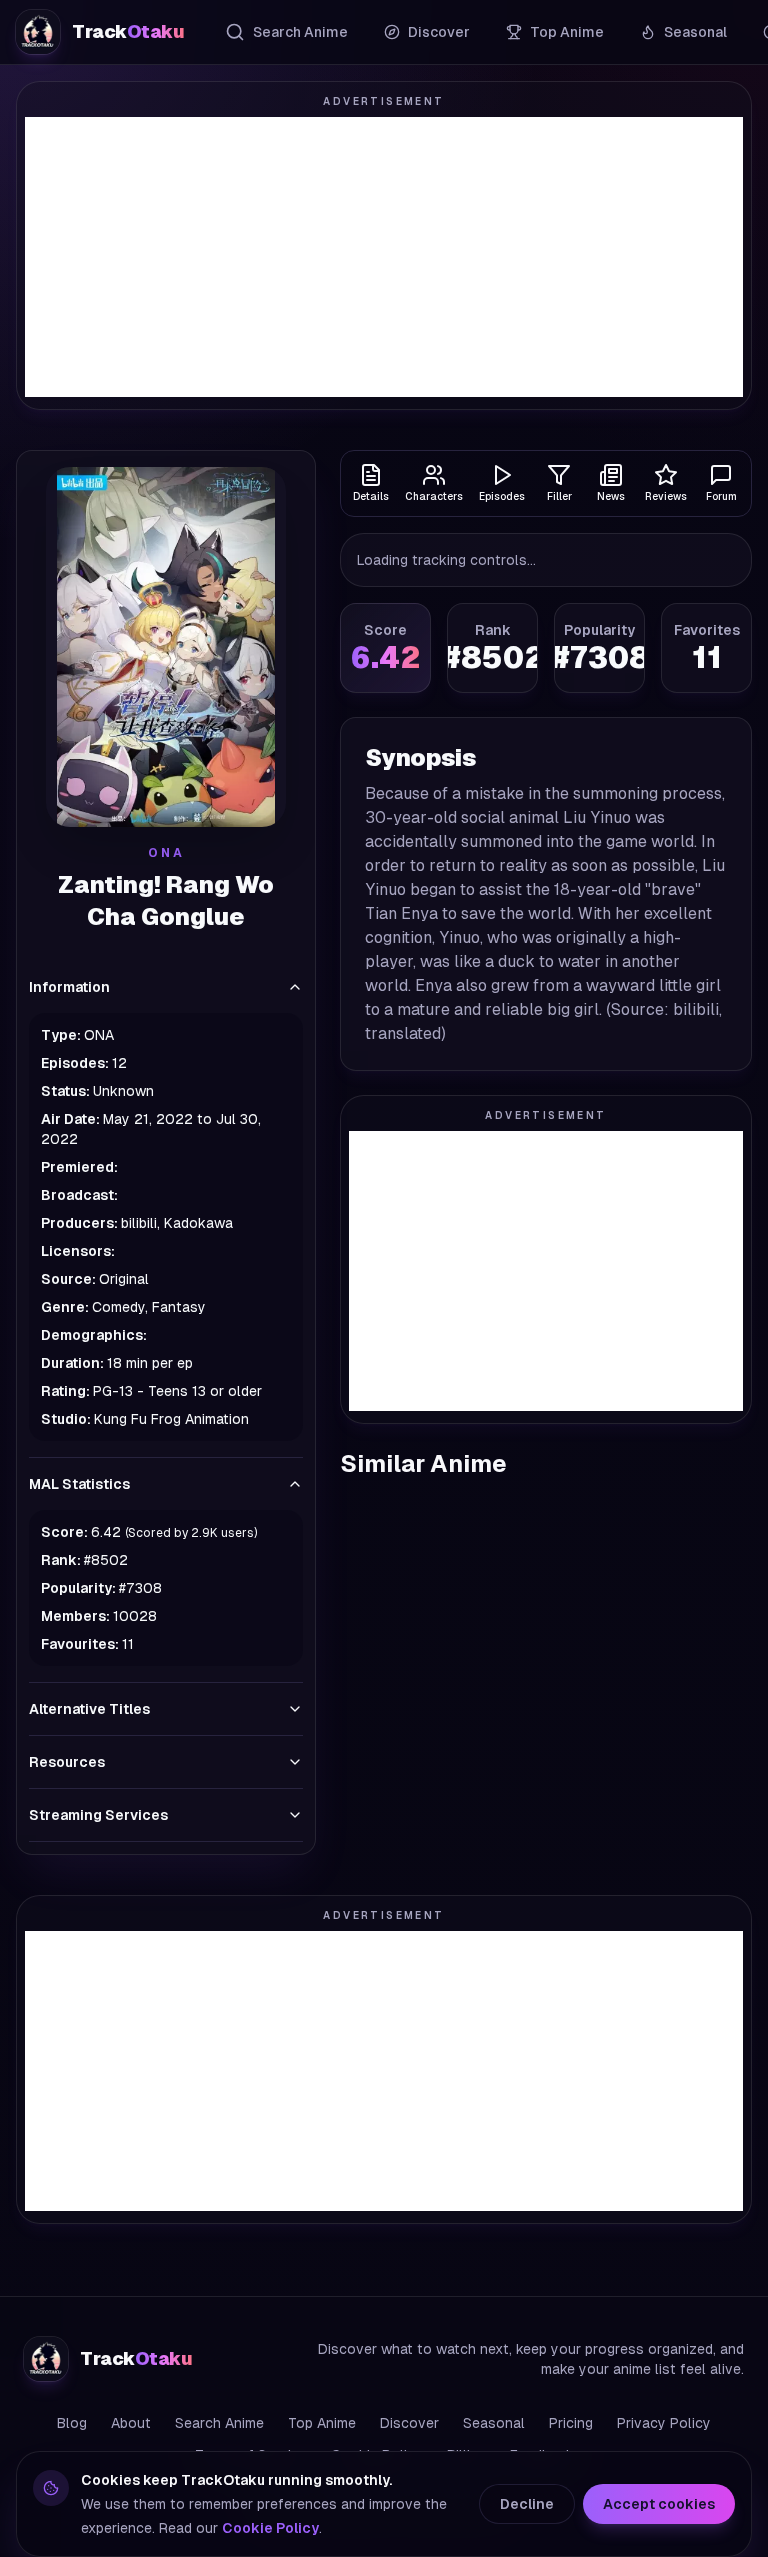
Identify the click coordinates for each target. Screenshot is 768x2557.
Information (69, 987)
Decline (527, 2504)
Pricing (571, 2423)
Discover (439, 32)
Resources (67, 1762)
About (131, 2423)
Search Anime (300, 32)
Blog (72, 2423)
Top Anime (567, 32)
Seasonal (695, 32)
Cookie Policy (270, 2528)
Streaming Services (98, 1815)
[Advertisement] (384, 257)
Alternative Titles (89, 1709)
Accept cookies (659, 2504)
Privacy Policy (664, 2423)
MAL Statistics (79, 1484)
